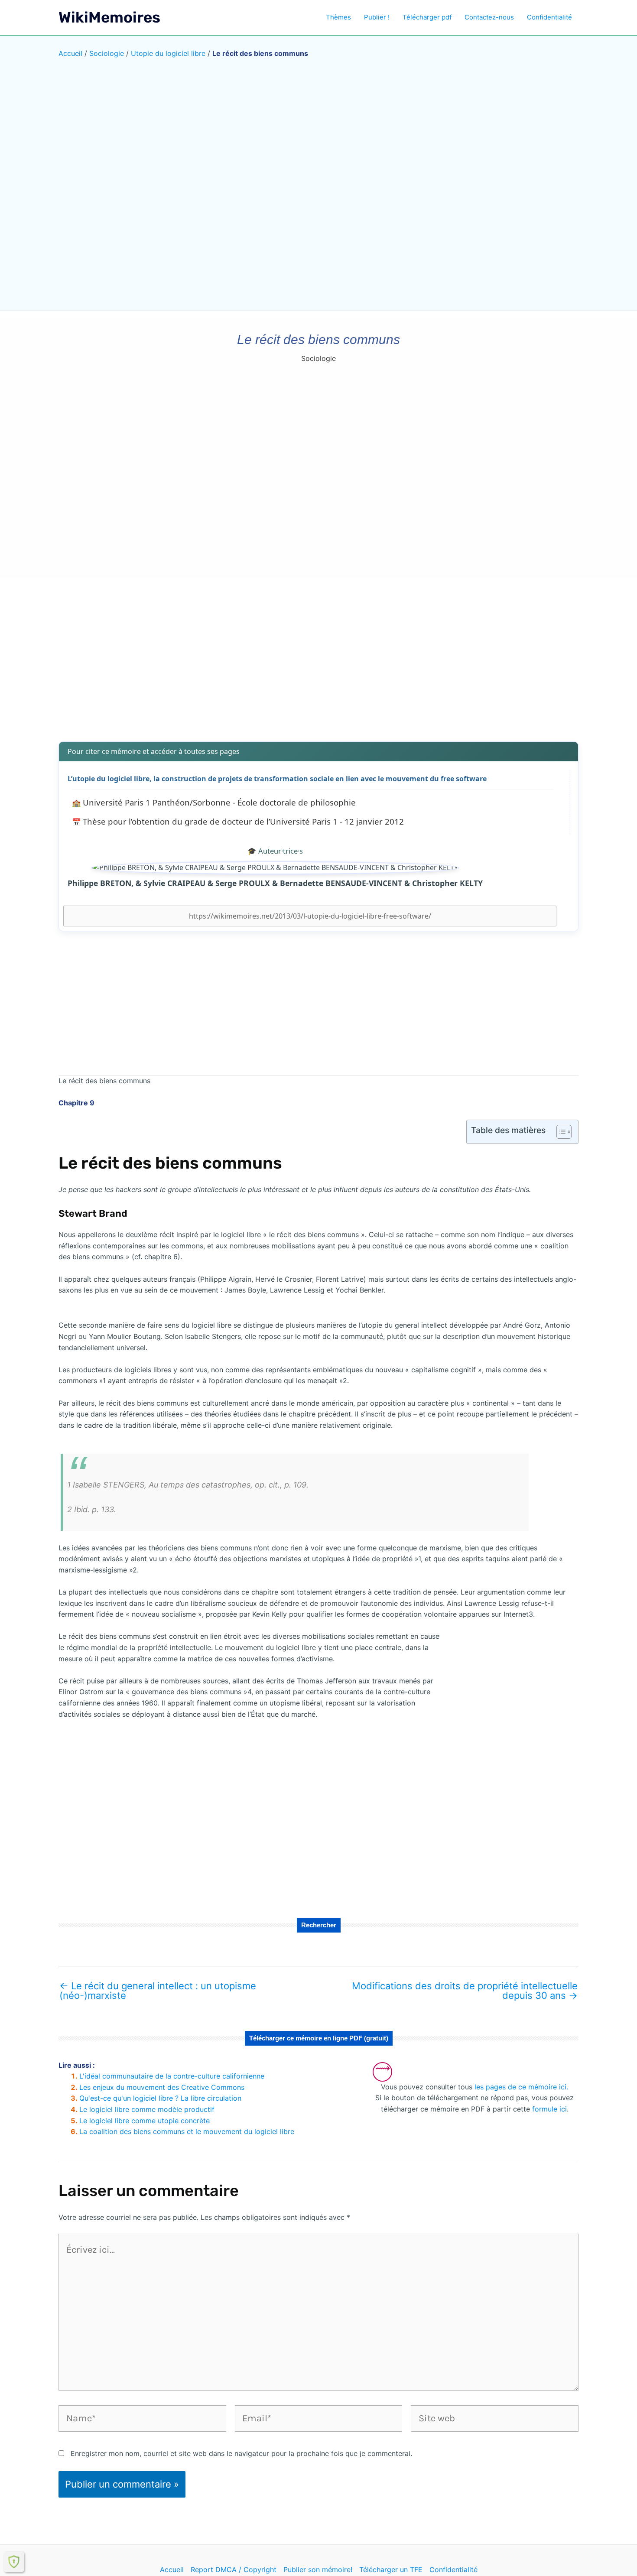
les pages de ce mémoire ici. (521, 2087)
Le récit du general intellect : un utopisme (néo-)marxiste (158, 1991)
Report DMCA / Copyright (234, 2570)
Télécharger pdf (427, 17)
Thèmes (338, 17)
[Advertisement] (318, 666)
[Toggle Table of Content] (560, 1132)
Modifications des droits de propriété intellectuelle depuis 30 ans (465, 1991)
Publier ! (377, 17)
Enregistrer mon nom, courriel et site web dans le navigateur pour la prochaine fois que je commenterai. (241, 2453)
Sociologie (107, 53)
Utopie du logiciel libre (168, 53)
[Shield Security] (14, 2562)
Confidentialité (549, 17)
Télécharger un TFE (391, 2570)
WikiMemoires (109, 17)
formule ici (549, 2109)
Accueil (70, 53)
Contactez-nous (489, 17)
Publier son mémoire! (318, 2570)
